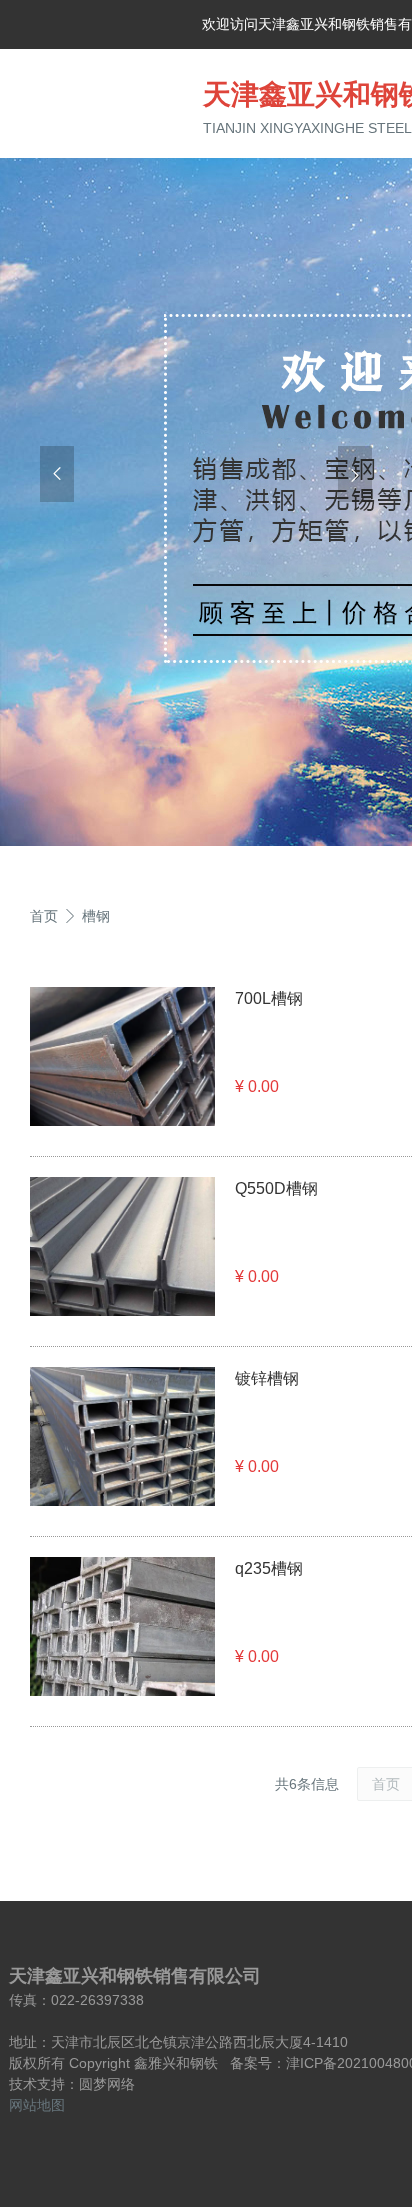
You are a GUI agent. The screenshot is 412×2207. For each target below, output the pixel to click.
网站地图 (37, 2105)
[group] (206, 496)
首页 (44, 916)
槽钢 (96, 916)
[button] (57, 474)
